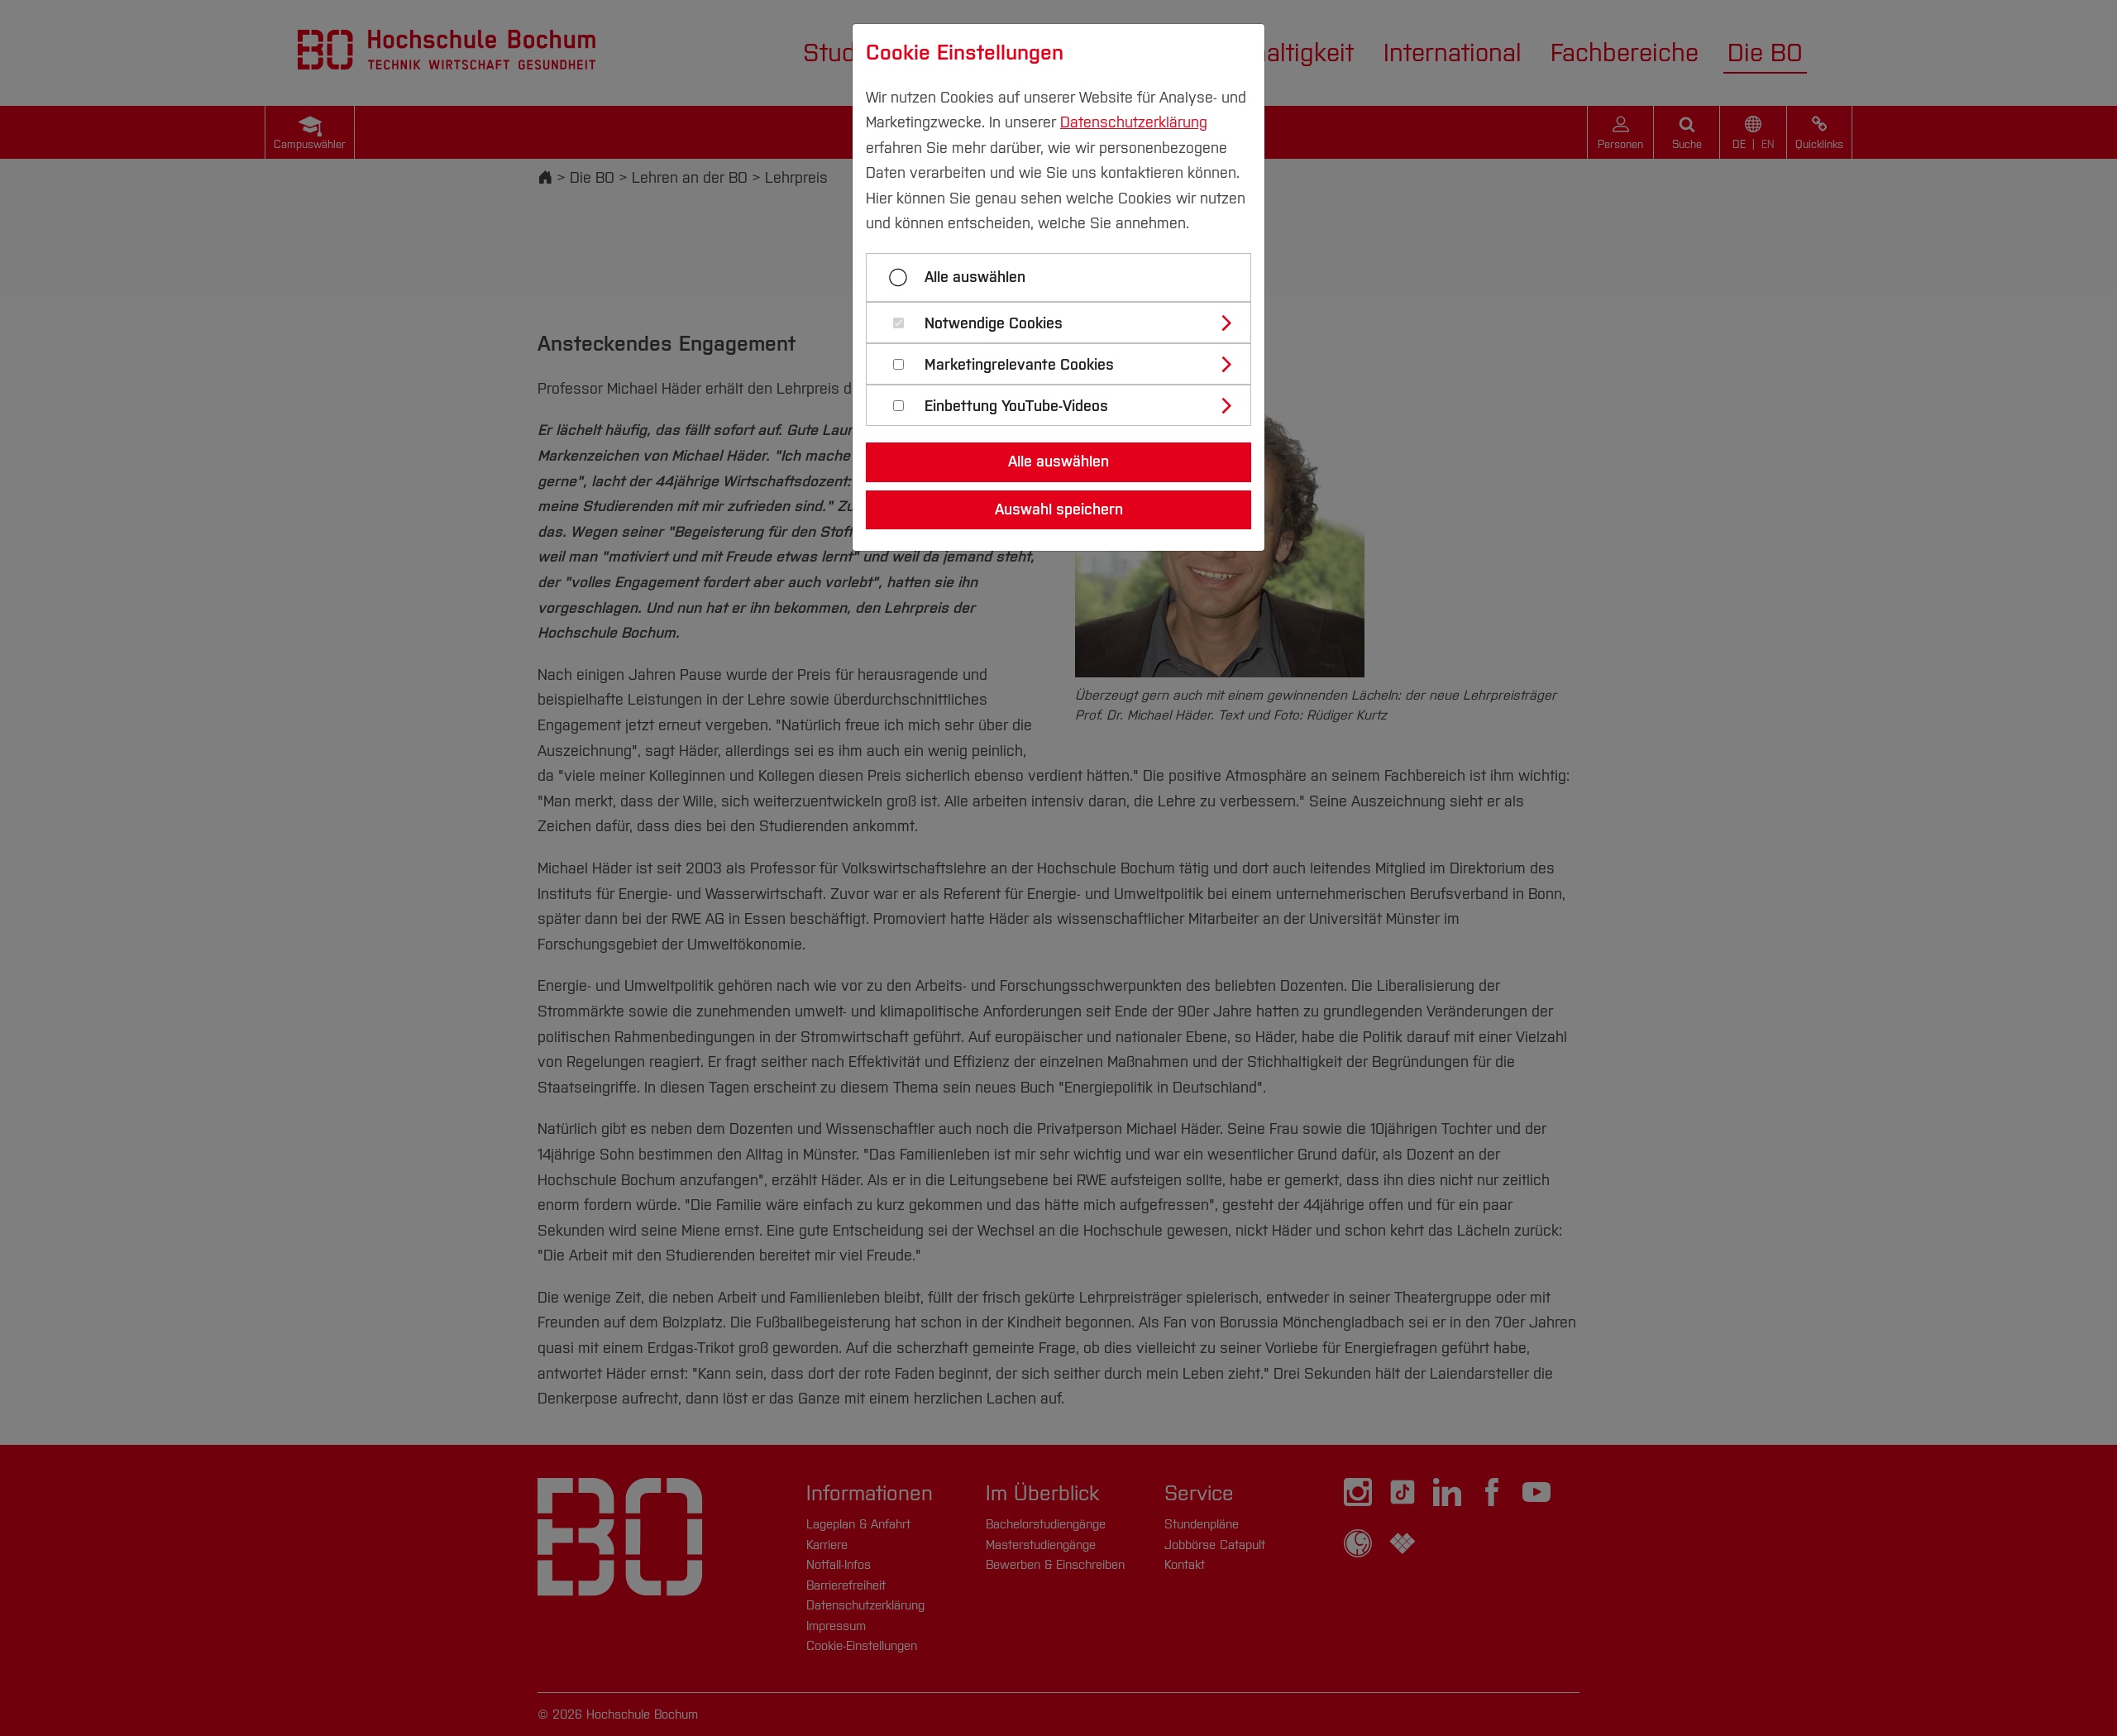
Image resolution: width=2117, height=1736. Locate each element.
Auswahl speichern (1059, 509)
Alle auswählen (975, 277)
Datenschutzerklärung (1134, 122)
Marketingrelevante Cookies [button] (1019, 365)
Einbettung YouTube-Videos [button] (1016, 407)
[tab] (1066, 323)
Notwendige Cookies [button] (994, 324)
